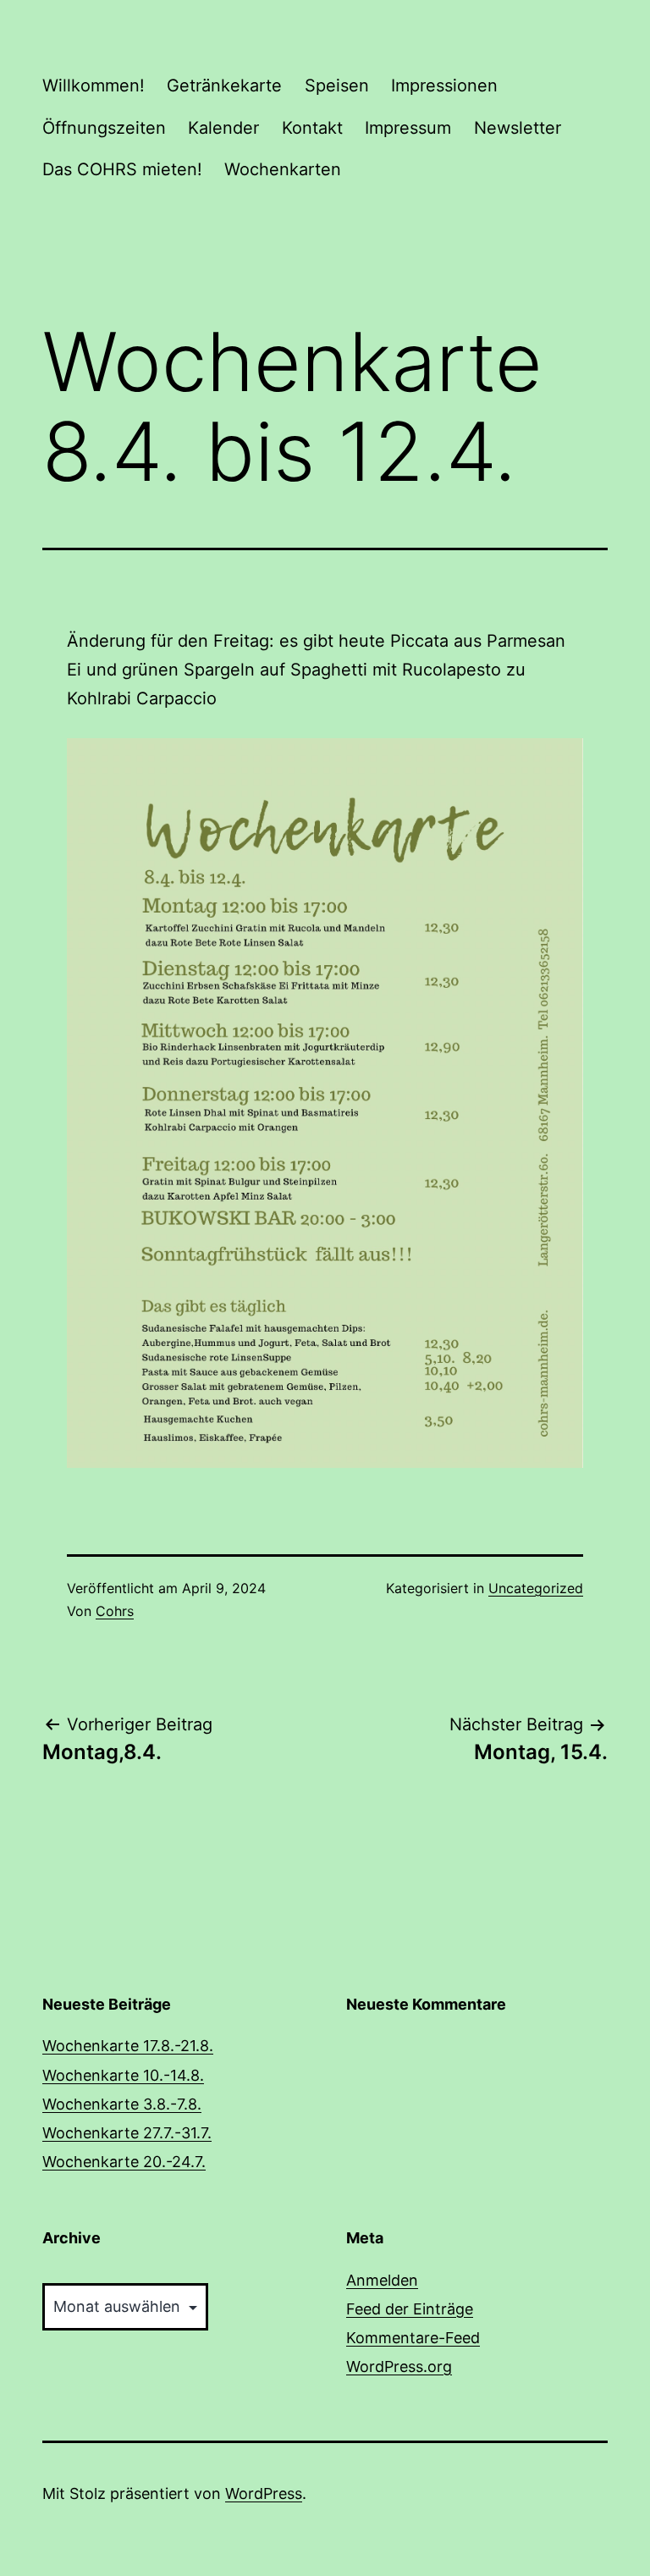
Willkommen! (94, 85)
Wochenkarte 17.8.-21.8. (128, 2046)
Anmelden (382, 2280)
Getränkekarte (224, 85)
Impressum (408, 128)
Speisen (337, 85)
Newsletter (518, 128)
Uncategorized (536, 1588)
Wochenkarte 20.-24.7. (124, 2162)
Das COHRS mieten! (122, 169)
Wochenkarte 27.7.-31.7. (127, 2133)
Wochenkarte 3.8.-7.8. (122, 2104)
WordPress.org (399, 2366)
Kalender (223, 128)
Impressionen (444, 85)
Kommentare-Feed (413, 2338)
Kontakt (312, 128)
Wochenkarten (283, 169)
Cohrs (115, 1611)
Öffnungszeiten (104, 128)
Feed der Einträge (410, 2309)
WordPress (264, 2493)
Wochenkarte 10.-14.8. (123, 2075)
